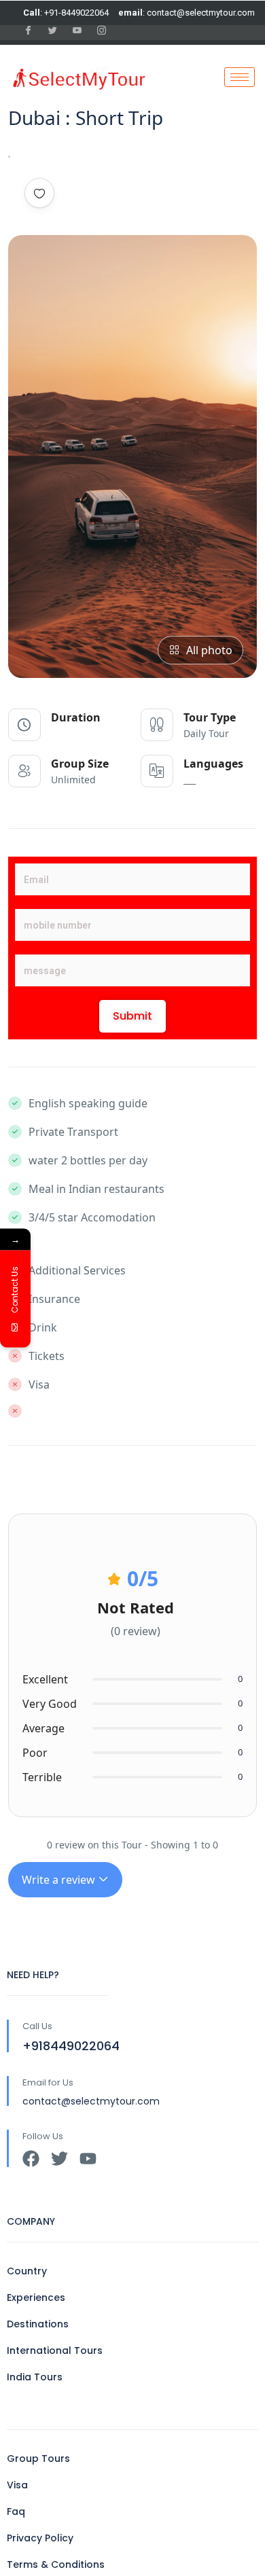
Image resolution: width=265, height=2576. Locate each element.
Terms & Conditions (56, 2564)
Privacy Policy (40, 2538)
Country (27, 2271)
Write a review (60, 1880)
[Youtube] (88, 2159)
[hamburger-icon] (240, 77)
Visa (17, 2485)
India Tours (35, 2377)
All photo (209, 650)
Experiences (36, 2297)
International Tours (55, 2350)
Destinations (38, 2324)
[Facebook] (31, 2159)
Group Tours (38, 2458)
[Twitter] (59, 2159)
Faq (16, 2511)
